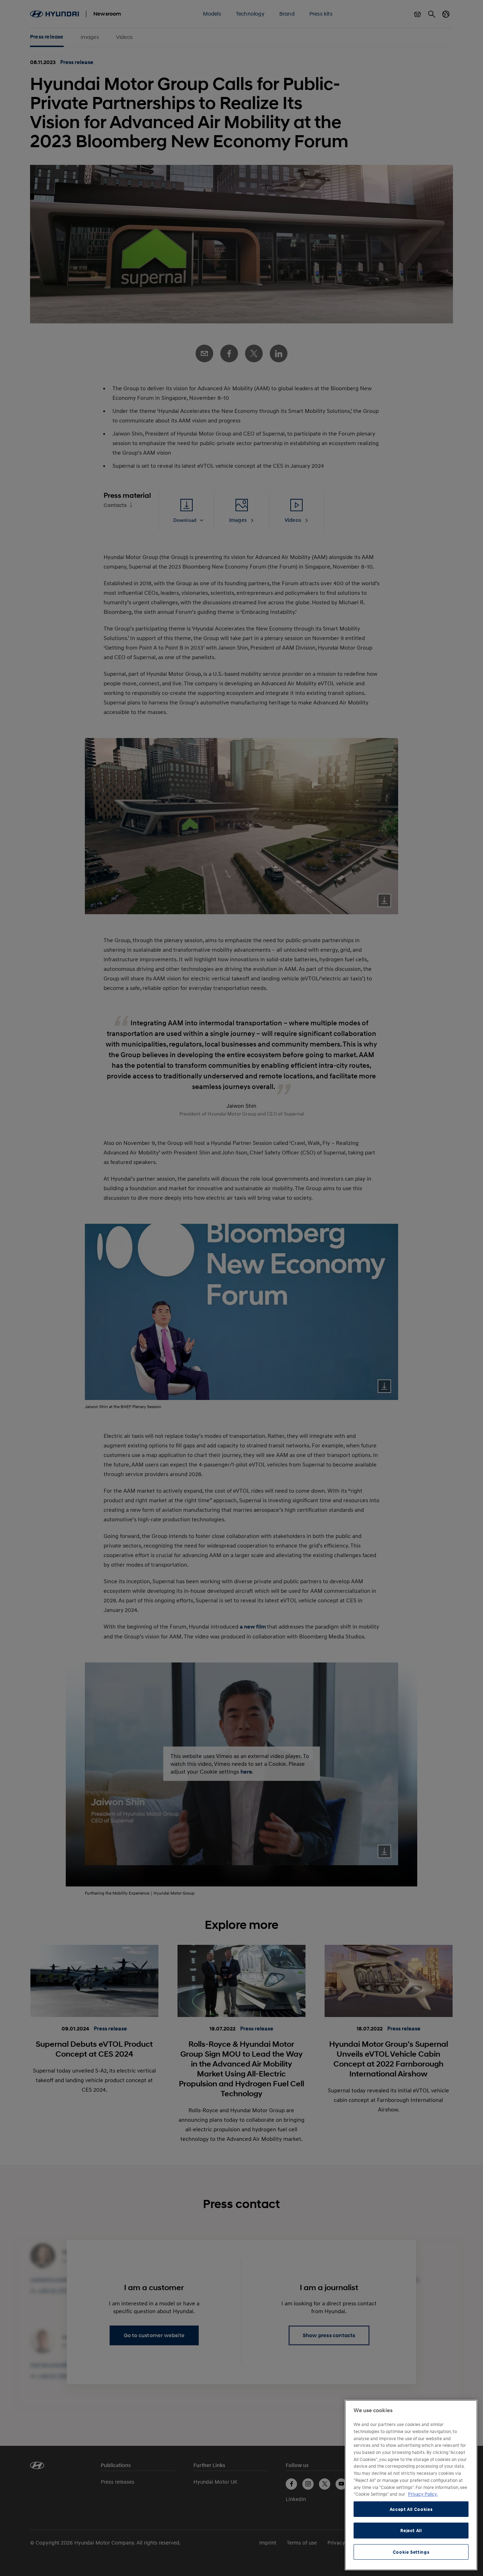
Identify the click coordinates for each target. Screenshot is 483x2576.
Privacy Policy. (423, 2494)
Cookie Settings (411, 2552)
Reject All (411, 2530)
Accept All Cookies (411, 2509)
